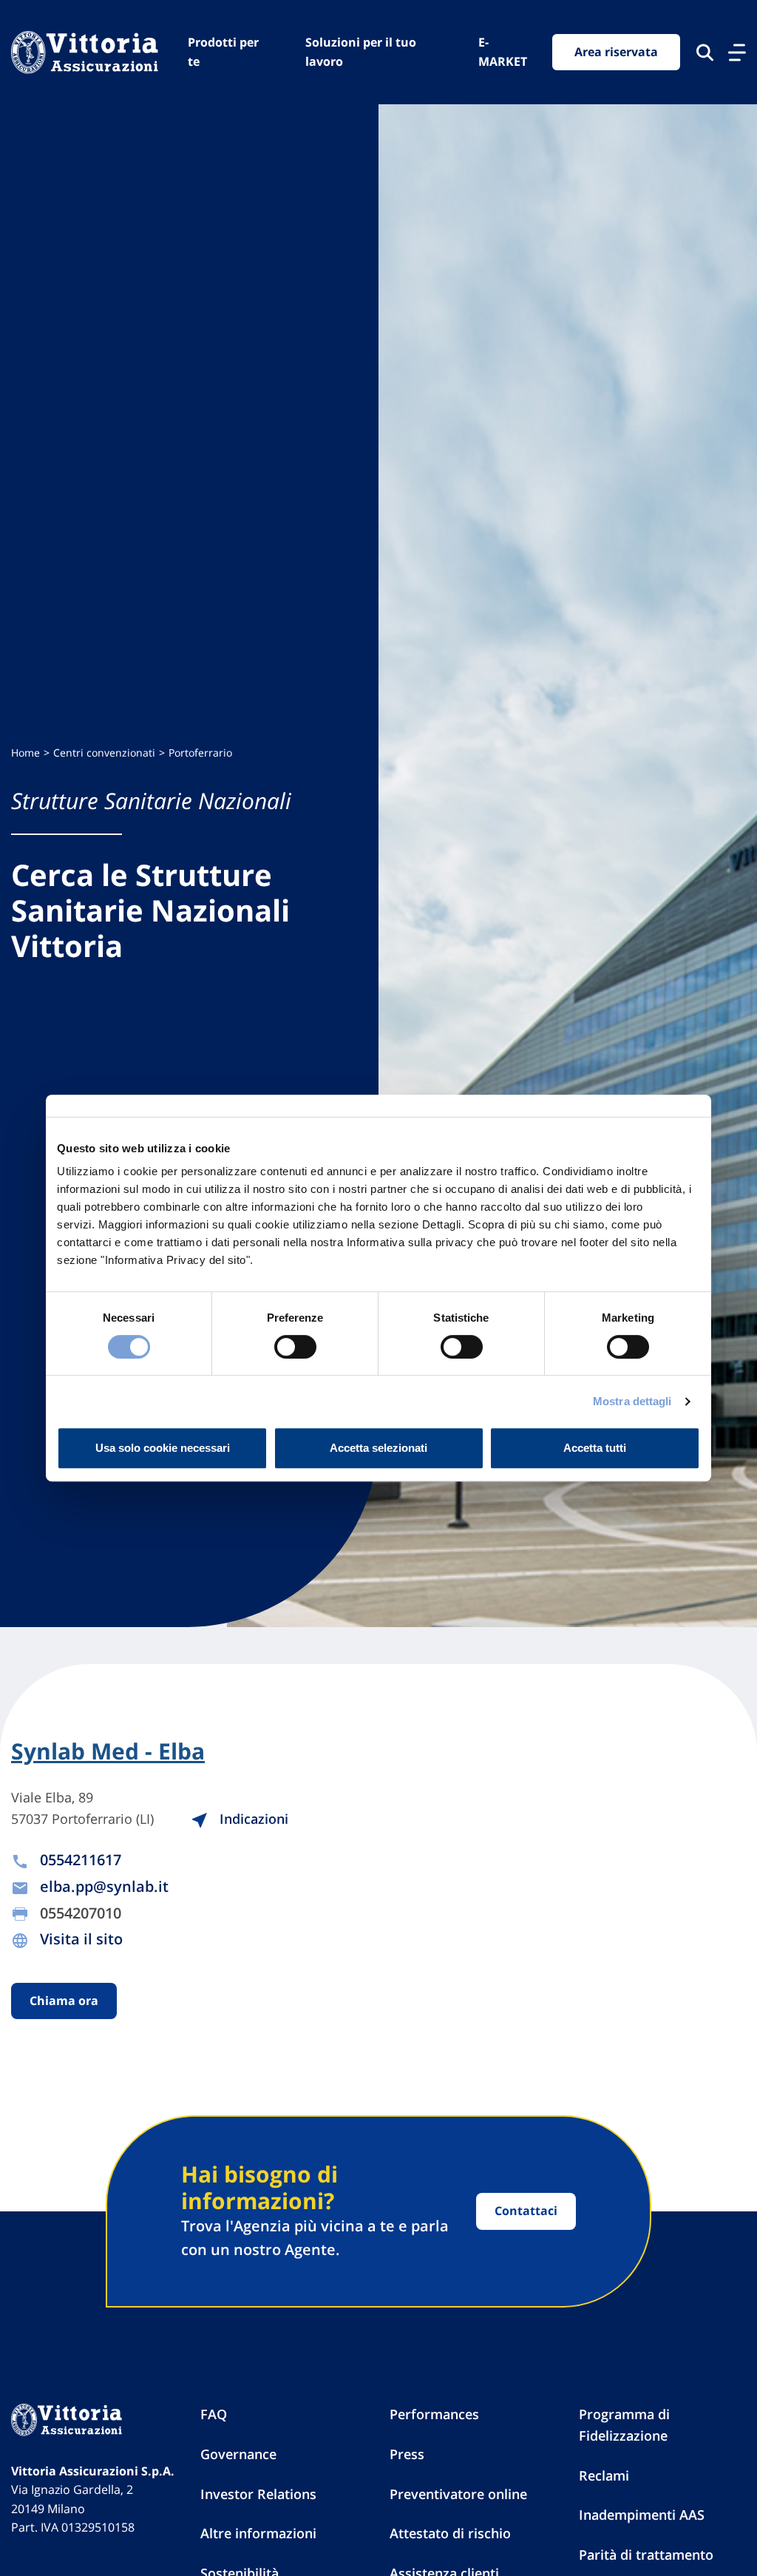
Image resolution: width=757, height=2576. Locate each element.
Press (407, 2454)
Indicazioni (252, 1819)
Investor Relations (258, 2494)
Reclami (604, 2475)
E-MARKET (503, 52)
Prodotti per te (223, 52)
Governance (238, 2454)
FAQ (214, 2414)
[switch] (295, 1347)
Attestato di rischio (450, 2533)
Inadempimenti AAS (642, 2515)
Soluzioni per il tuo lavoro (361, 52)
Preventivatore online (458, 2494)
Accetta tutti (595, 1448)
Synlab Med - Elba (108, 1751)
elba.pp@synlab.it (104, 1886)
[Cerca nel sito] (705, 53)
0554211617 (81, 1860)
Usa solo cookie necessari (163, 1448)
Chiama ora (64, 2001)
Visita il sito (81, 1939)
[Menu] (737, 53)
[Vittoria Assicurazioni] (85, 52)
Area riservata (616, 52)
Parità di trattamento (646, 2555)
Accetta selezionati (378, 1448)
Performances (434, 2414)
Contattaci (526, 2211)
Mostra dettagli (632, 1401)
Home (26, 753)
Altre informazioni (258, 2533)
